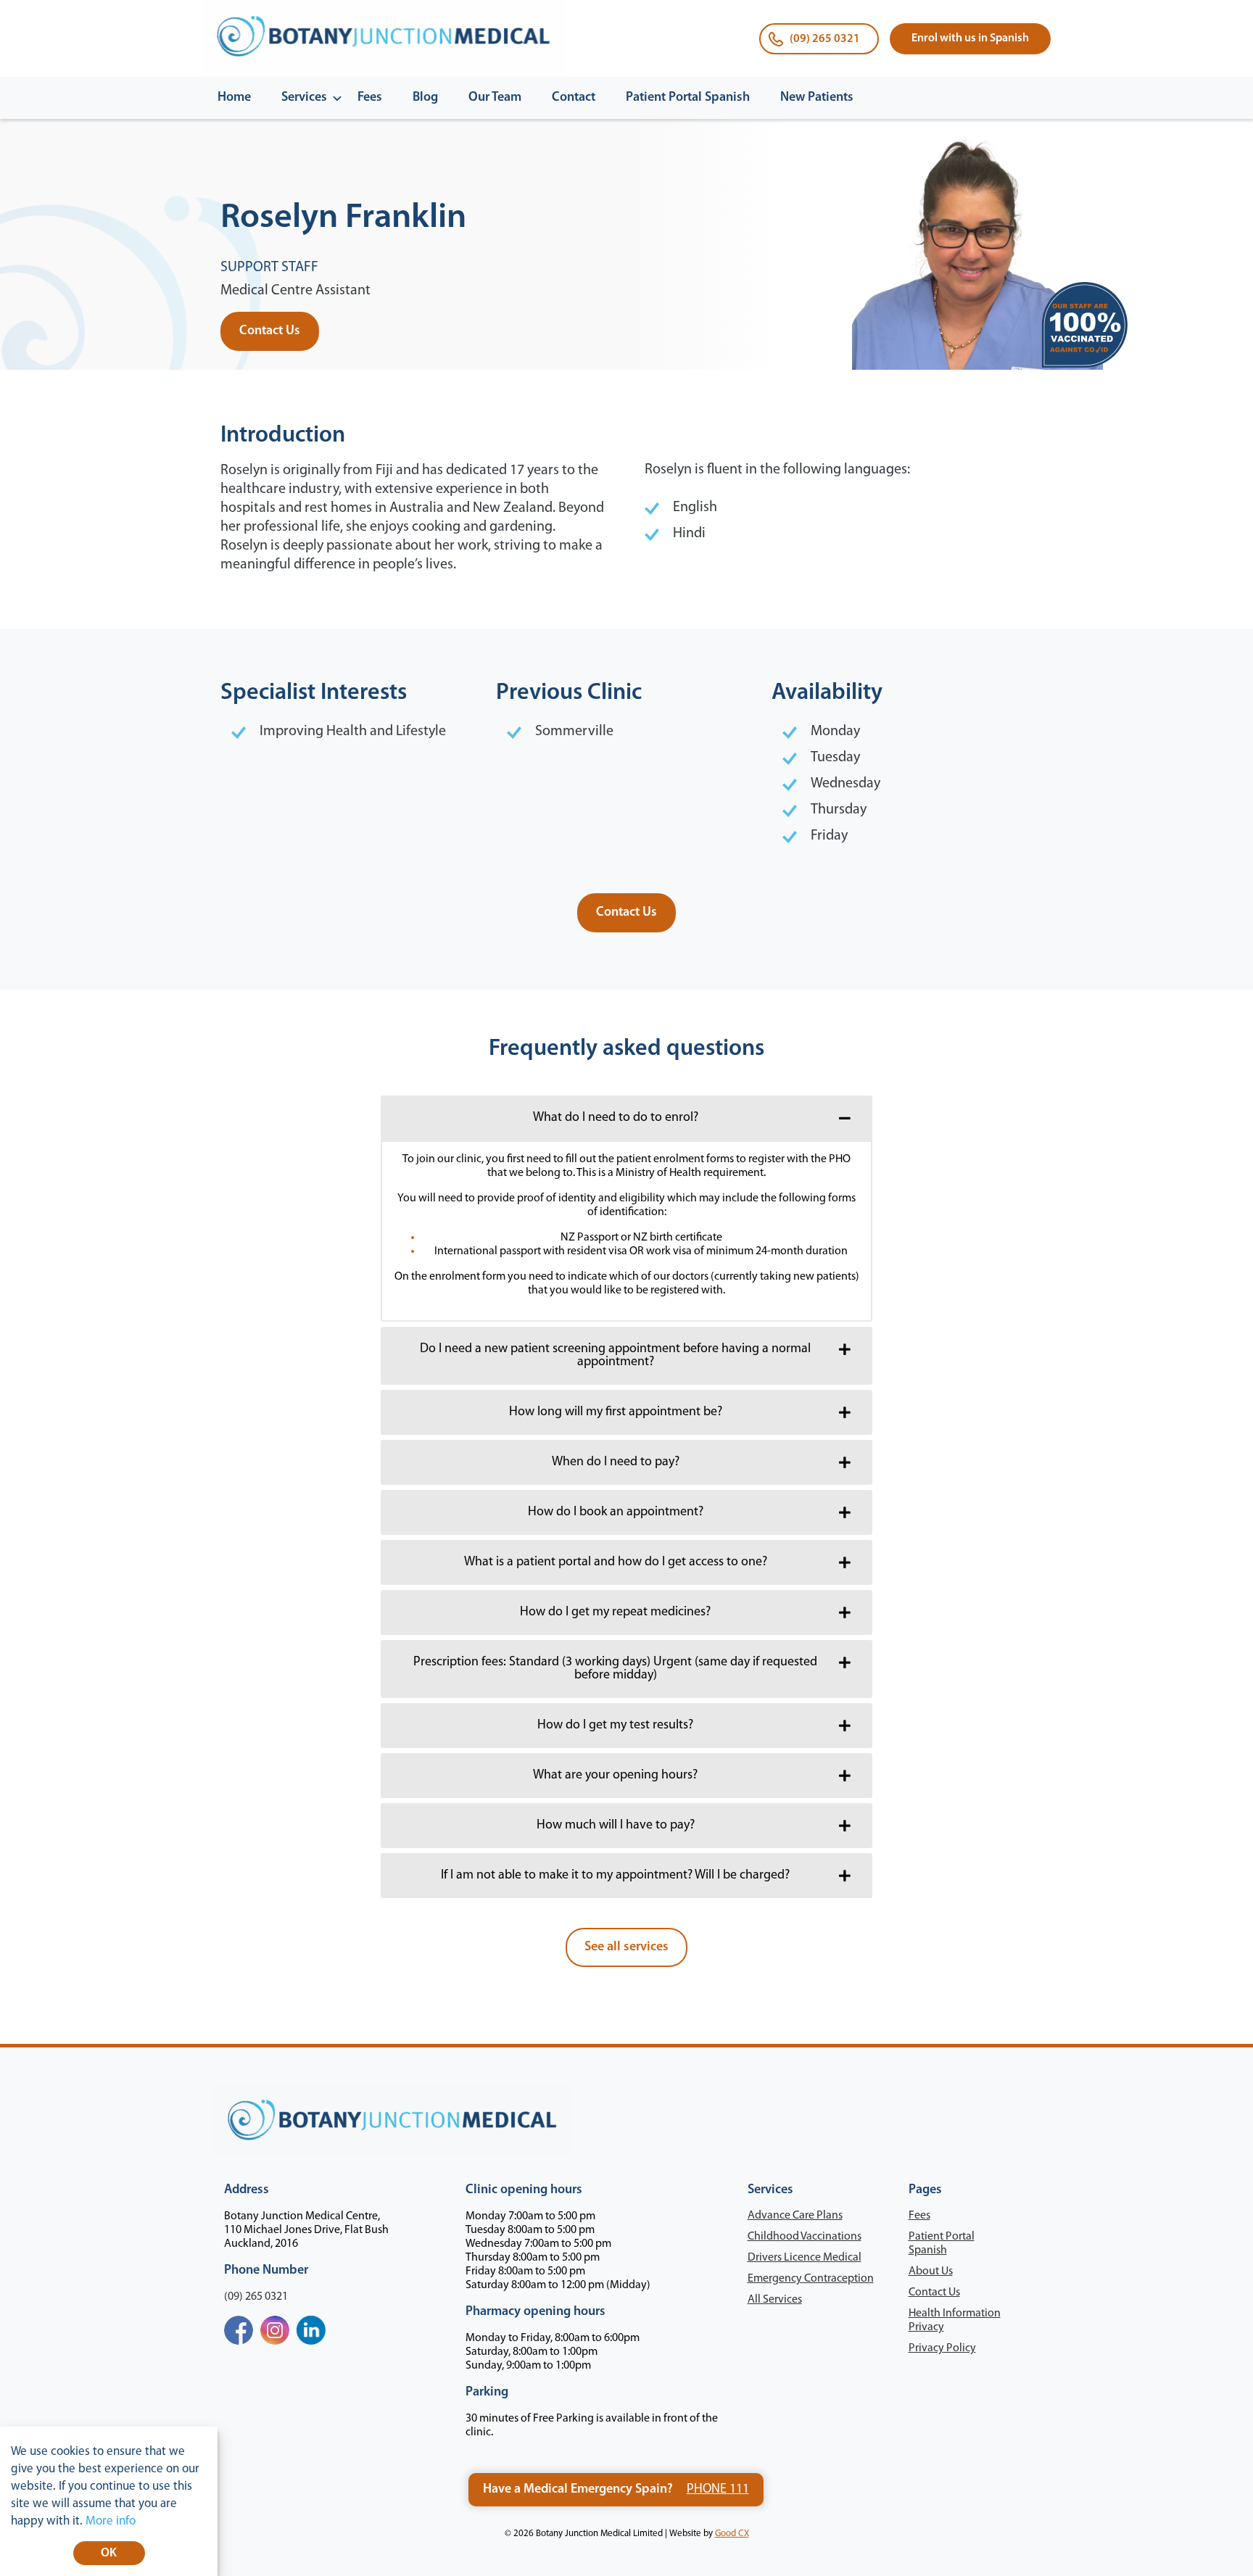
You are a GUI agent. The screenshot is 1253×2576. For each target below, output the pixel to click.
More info (111, 2521)
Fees (370, 98)
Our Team (495, 98)
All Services (775, 2300)
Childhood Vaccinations (805, 2237)
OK (109, 2553)
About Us (931, 2271)
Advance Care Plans (795, 2216)
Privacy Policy (942, 2348)
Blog (425, 98)
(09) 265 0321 (825, 39)
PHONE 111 (718, 2490)
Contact (574, 98)
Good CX (732, 2534)
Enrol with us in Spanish (970, 38)
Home (234, 98)
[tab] (626, 1118)
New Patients (817, 98)
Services (304, 98)
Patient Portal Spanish (688, 98)
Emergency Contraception (811, 2279)
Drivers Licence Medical (805, 2258)
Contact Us (934, 2293)
